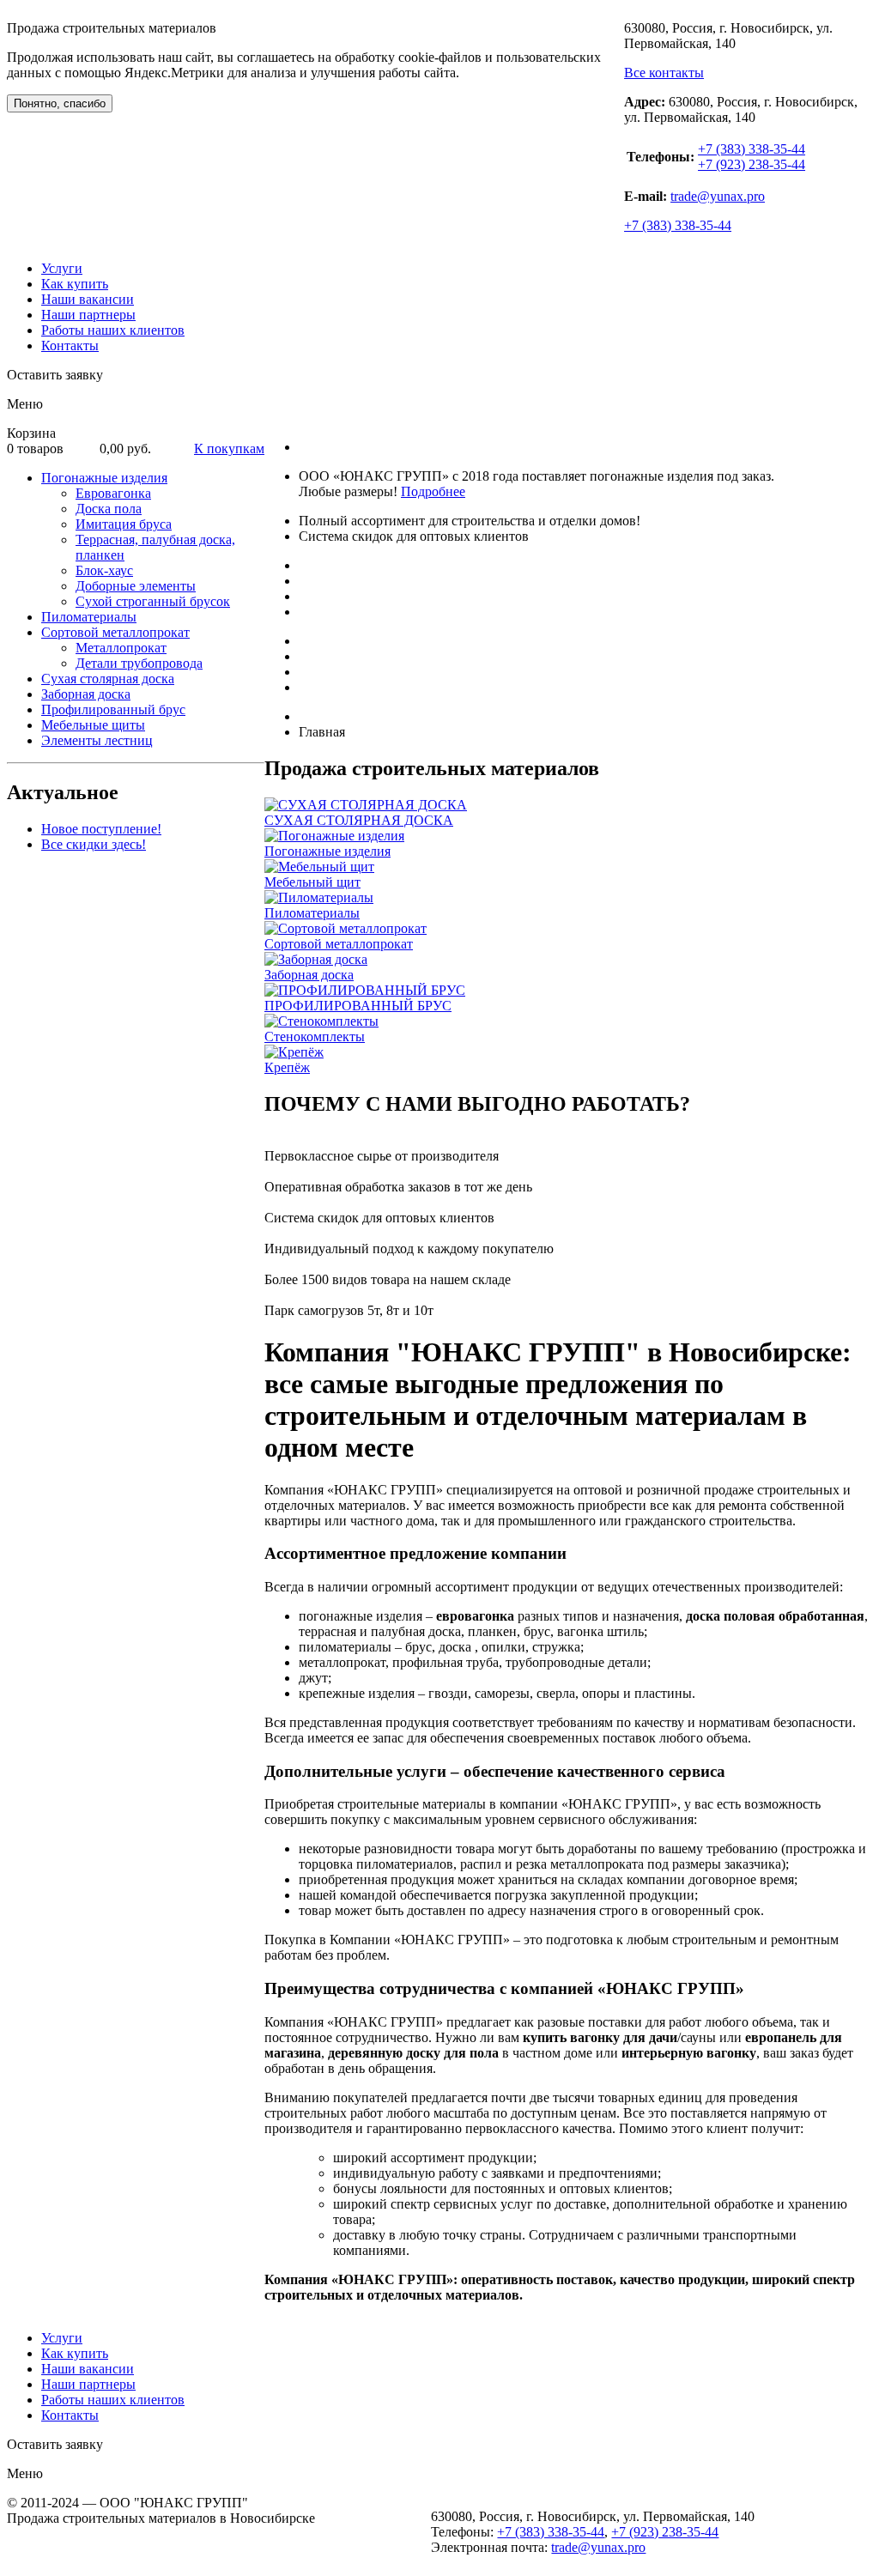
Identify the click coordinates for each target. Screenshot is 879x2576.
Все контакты (664, 73)
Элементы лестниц (97, 740)
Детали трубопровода (139, 663)
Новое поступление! (101, 829)
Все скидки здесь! (94, 844)
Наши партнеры (88, 315)
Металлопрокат (121, 648)
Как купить (75, 284)
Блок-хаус (104, 570)
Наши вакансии (88, 299)
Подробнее (433, 491)
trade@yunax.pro (718, 196)
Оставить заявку (55, 375)
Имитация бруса (124, 524)
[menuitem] (153, 540)
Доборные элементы (136, 586)
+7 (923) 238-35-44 (752, 164)
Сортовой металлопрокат (115, 632)
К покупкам (229, 449)
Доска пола (109, 509)
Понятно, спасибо (60, 103)
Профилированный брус (113, 709)
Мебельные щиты (93, 725)
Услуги (62, 268)
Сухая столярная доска (108, 679)
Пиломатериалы (89, 617)
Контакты (70, 345)
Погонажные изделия (104, 478)
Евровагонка (113, 493)
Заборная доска (86, 694)
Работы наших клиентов (113, 330)
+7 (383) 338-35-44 (752, 149)
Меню (25, 404)
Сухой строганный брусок (153, 601)
